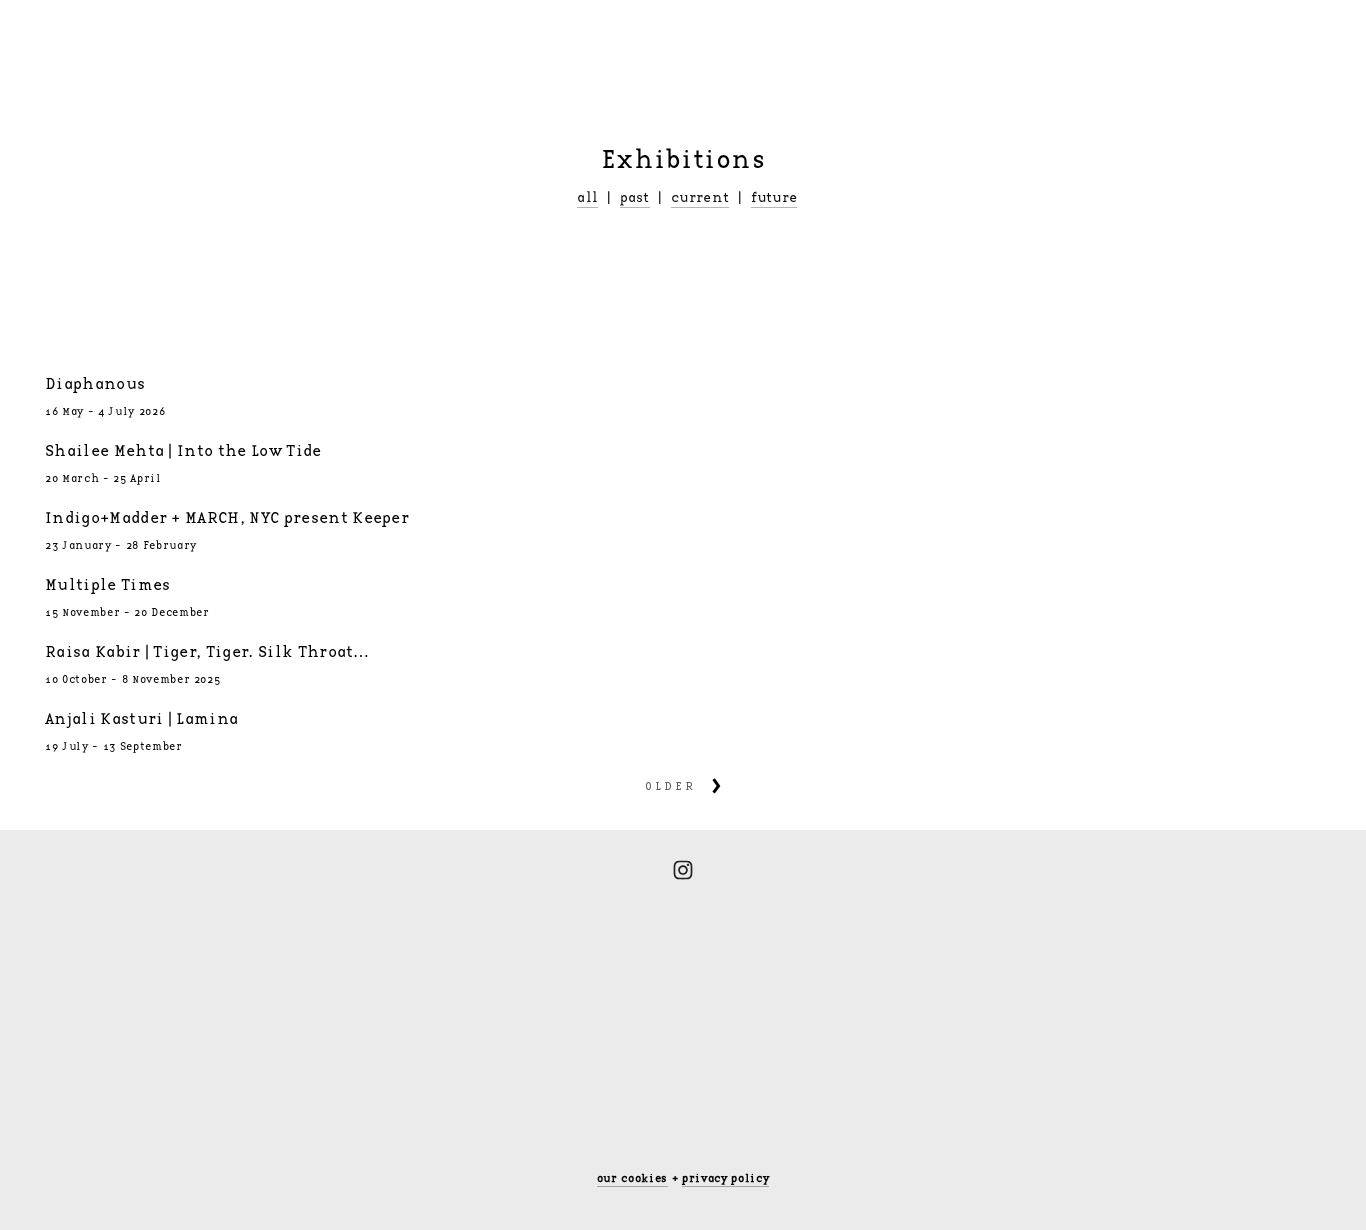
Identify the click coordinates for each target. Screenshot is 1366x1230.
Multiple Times (107, 585)
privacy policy (725, 1179)
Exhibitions (92, 36)
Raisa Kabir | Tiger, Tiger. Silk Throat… (207, 652)
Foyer (299, 36)
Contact (608, 36)
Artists (207, 36)
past (635, 198)
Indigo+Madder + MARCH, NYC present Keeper (227, 518)
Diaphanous (95, 384)
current (700, 198)
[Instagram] (683, 870)
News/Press (491, 36)
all (587, 198)
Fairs (384, 36)
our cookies (632, 1179)
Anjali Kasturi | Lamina (141, 719)
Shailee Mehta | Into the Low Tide (183, 451)
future (774, 198)
